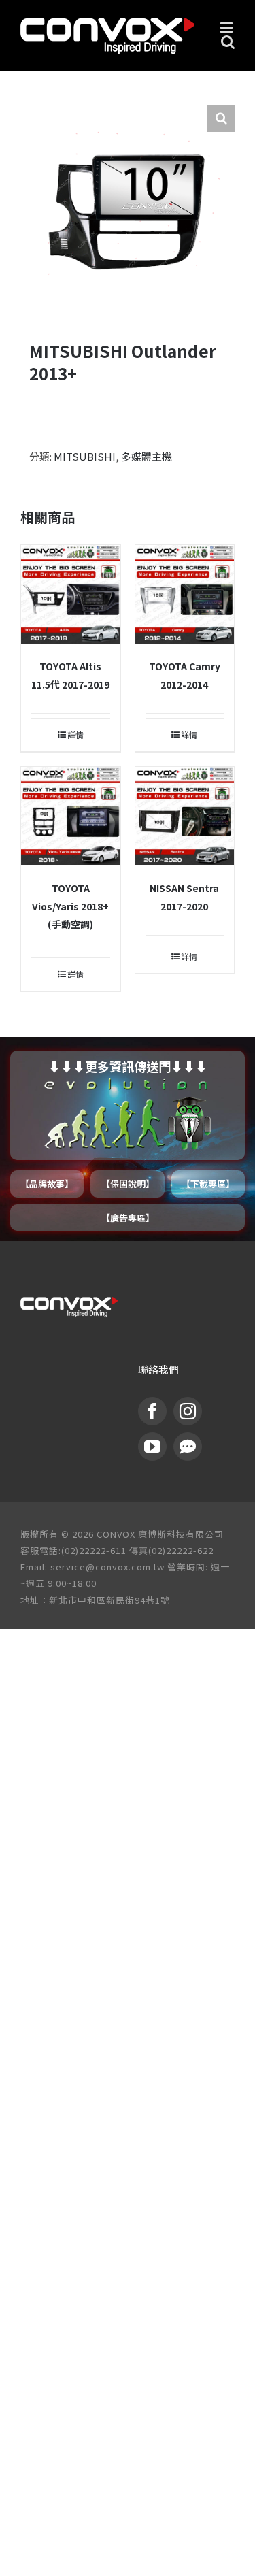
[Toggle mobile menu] (227, 28)
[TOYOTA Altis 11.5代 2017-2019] (71, 595)
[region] (128, 1139)
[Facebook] (152, 1411)
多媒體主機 (147, 456)
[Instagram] (188, 1411)
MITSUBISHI (85, 456)
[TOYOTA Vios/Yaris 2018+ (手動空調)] (71, 816)
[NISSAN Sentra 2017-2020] (185, 816)
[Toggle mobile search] (228, 42)
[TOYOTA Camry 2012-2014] (185, 595)
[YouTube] (152, 1447)
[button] (221, 118)
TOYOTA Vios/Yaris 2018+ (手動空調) (70, 906)
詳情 (75, 734)
